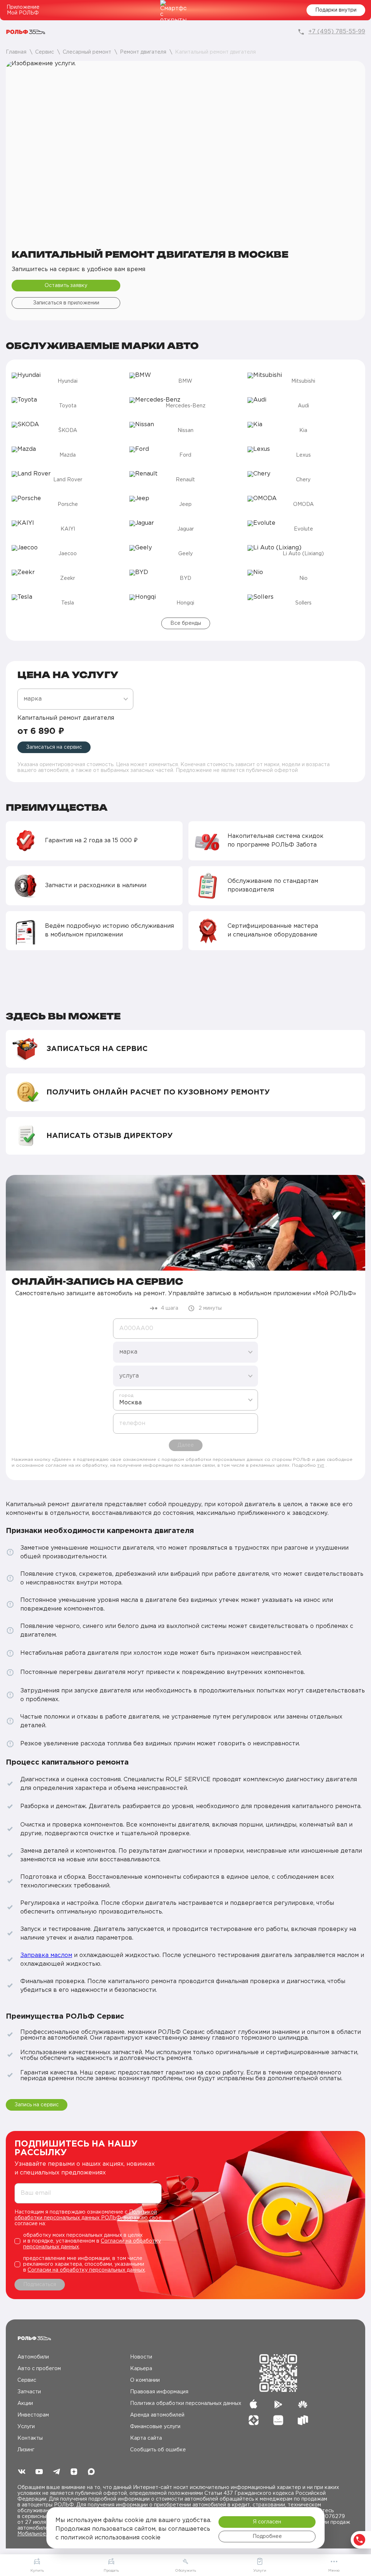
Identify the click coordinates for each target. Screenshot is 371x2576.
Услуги (26, 2427)
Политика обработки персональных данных (186, 2403)
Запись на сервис (37, 2105)
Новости (141, 2357)
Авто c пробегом (39, 2369)
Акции (25, 2403)
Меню (334, 2571)
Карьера (141, 2369)
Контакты (30, 2438)
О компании (145, 2380)
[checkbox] (88, 2241)
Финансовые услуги (155, 2427)
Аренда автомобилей (157, 2415)
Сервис (27, 2380)
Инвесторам (33, 2415)
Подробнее (267, 2536)
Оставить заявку (66, 286)
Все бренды (186, 623)
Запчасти (29, 2392)
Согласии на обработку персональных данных (86, 2270)
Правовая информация (159, 2392)
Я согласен (267, 2522)
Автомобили (33, 2357)
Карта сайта (146, 2438)
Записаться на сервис (54, 747)
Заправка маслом (46, 1955)
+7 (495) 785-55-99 (337, 32)
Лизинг (26, 2450)
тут (321, 1465)
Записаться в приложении (66, 303)
